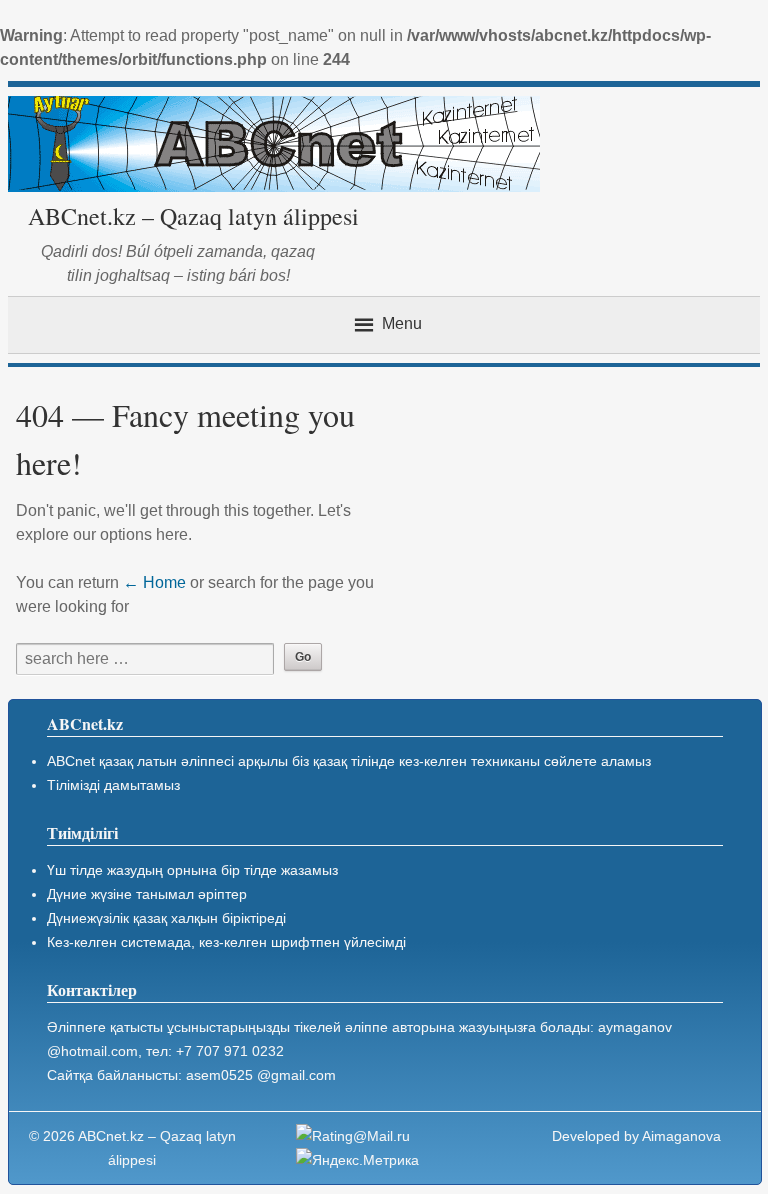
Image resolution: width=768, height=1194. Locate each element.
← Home (154, 582)
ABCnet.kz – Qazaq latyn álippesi (193, 216)
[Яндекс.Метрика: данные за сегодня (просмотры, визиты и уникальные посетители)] (357, 1160)
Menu (402, 323)
